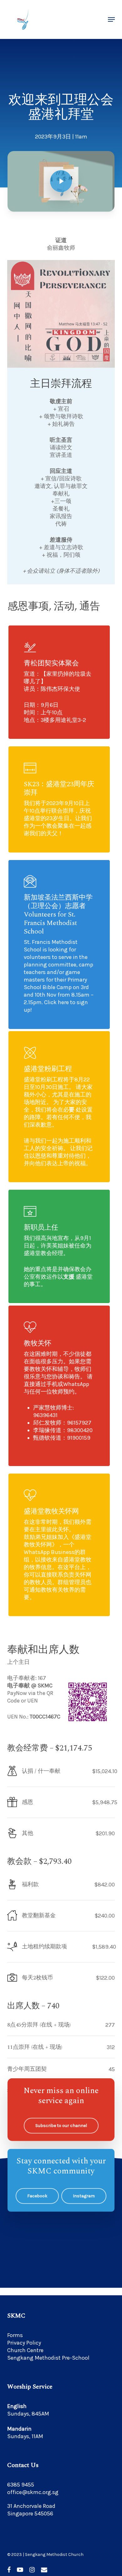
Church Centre (25, 2350)
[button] (111, 19)
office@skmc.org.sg (33, 2492)
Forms (15, 2335)
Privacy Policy (24, 2343)
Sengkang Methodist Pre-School (48, 2358)
